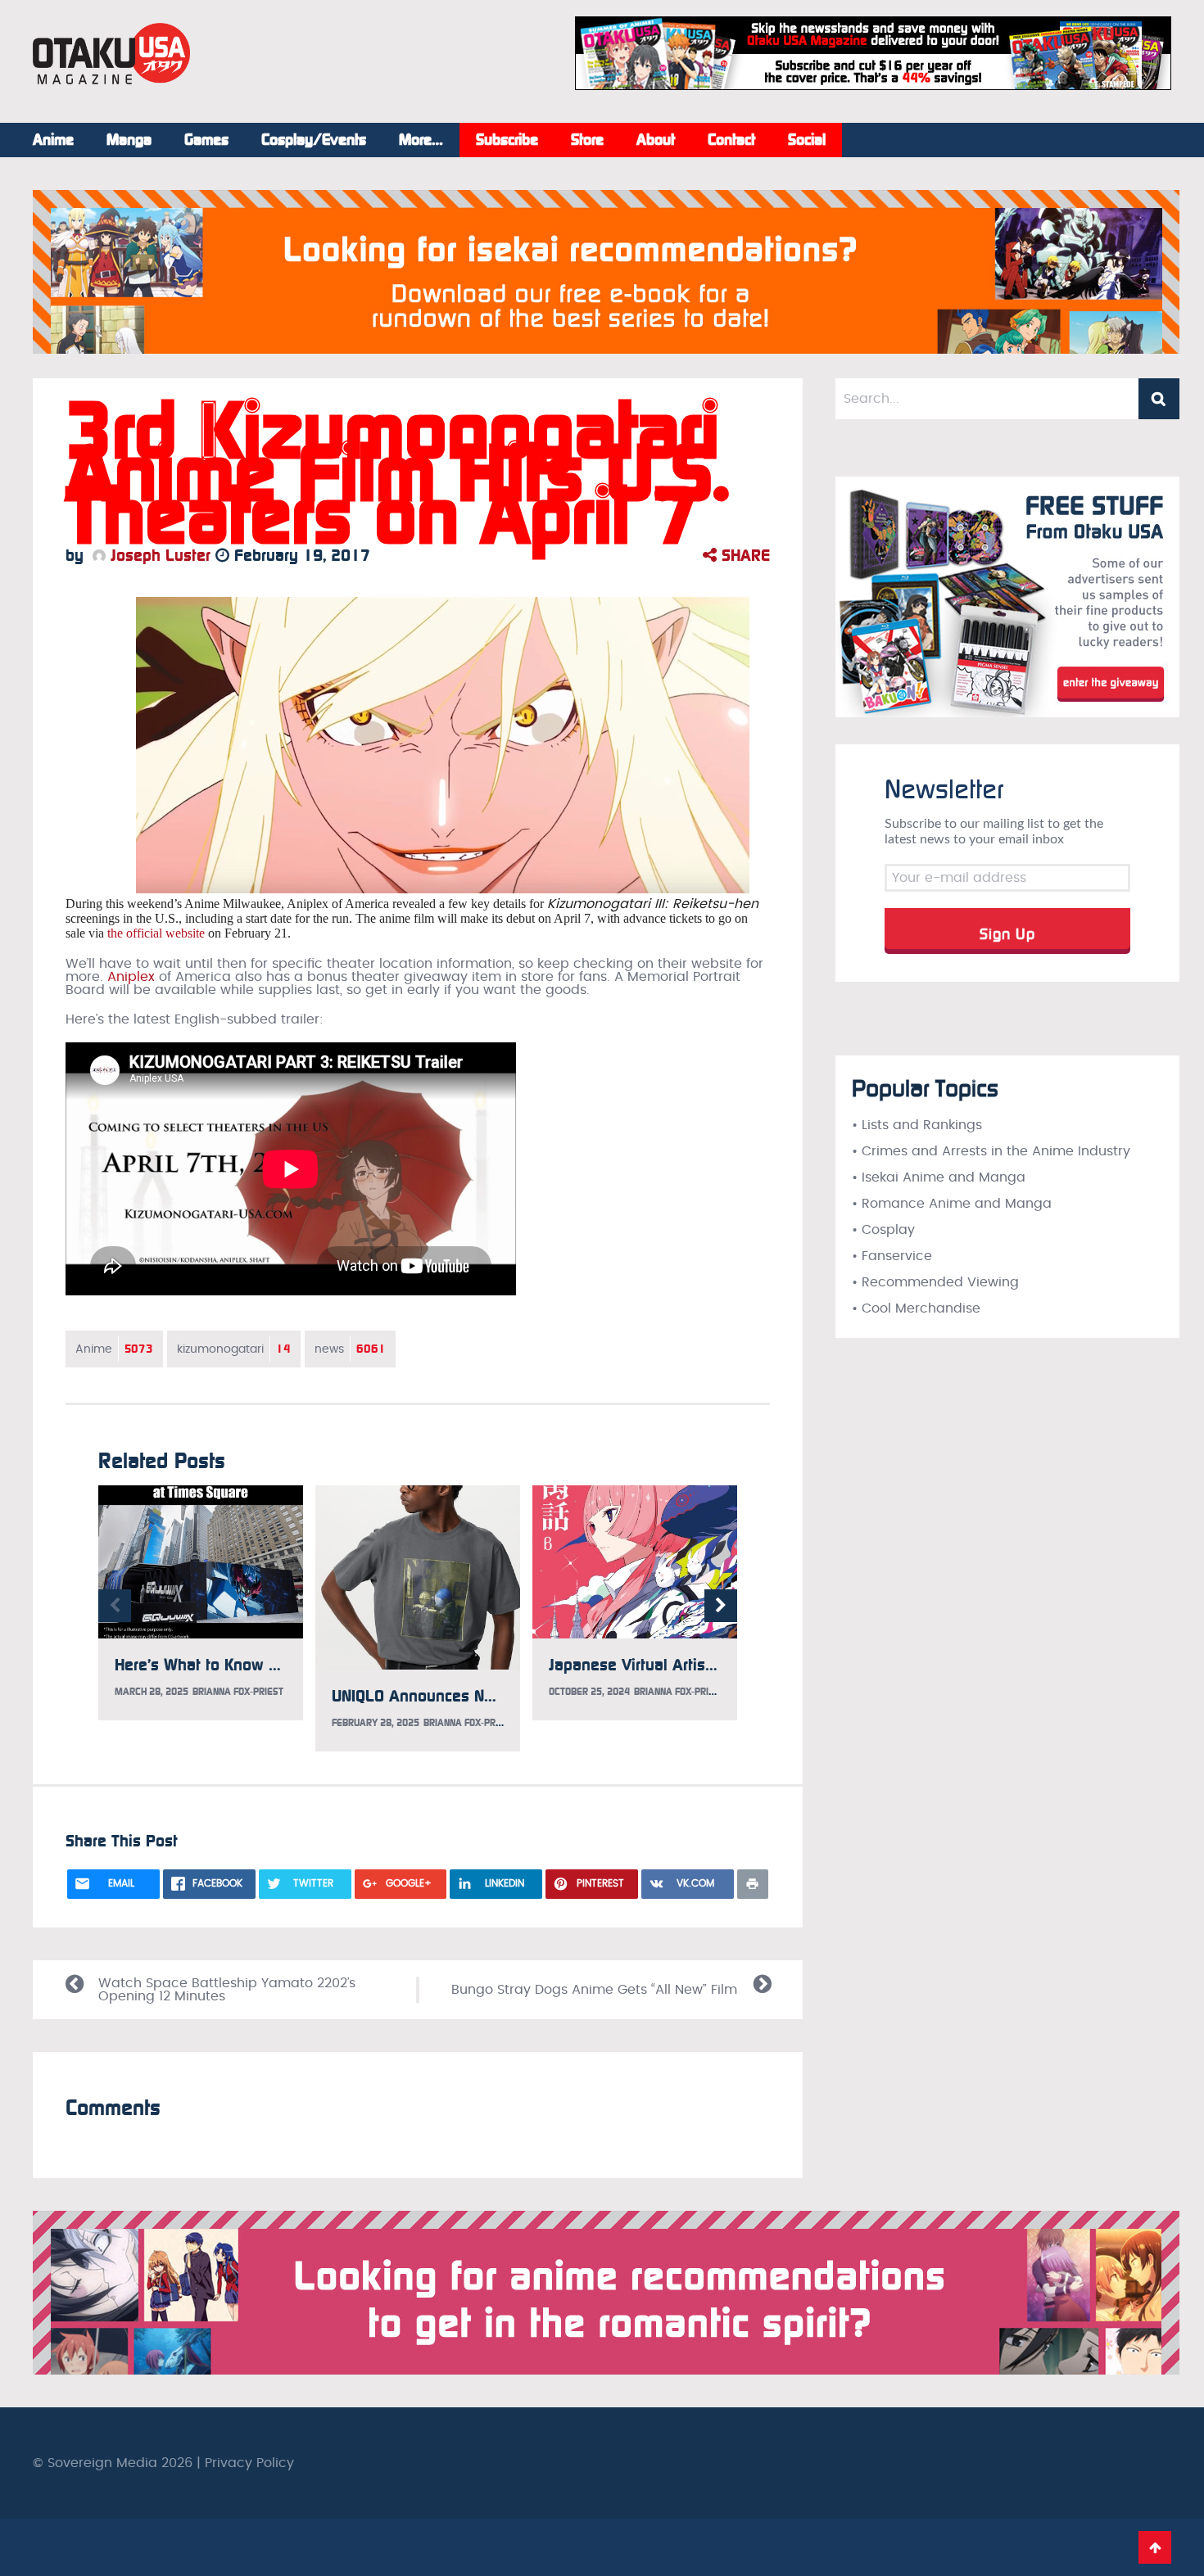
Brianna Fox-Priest (238, 1692)
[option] (201, 1603)
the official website (156, 933)
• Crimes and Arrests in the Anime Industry (991, 1151)
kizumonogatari (234, 1349)
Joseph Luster (158, 555)
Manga (129, 140)
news (350, 1349)
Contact (731, 140)
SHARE (743, 555)
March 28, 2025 (152, 1692)
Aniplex (131, 977)
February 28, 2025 (376, 1723)
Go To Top (1155, 2547)
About (656, 140)
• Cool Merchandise (916, 1308)
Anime (53, 140)
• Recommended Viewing (935, 1282)
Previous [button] (115, 1606)
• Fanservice (892, 1256)
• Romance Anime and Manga (952, 1204)
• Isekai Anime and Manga (939, 1177)
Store (587, 140)
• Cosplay (883, 1230)
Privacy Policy (249, 2463)
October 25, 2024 (589, 1692)
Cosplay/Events (314, 140)
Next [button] (721, 1606)
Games (206, 140)
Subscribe (507, 140)
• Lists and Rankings (917, 1125)
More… (421, 140)
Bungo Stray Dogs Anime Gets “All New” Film (594, 1990)
